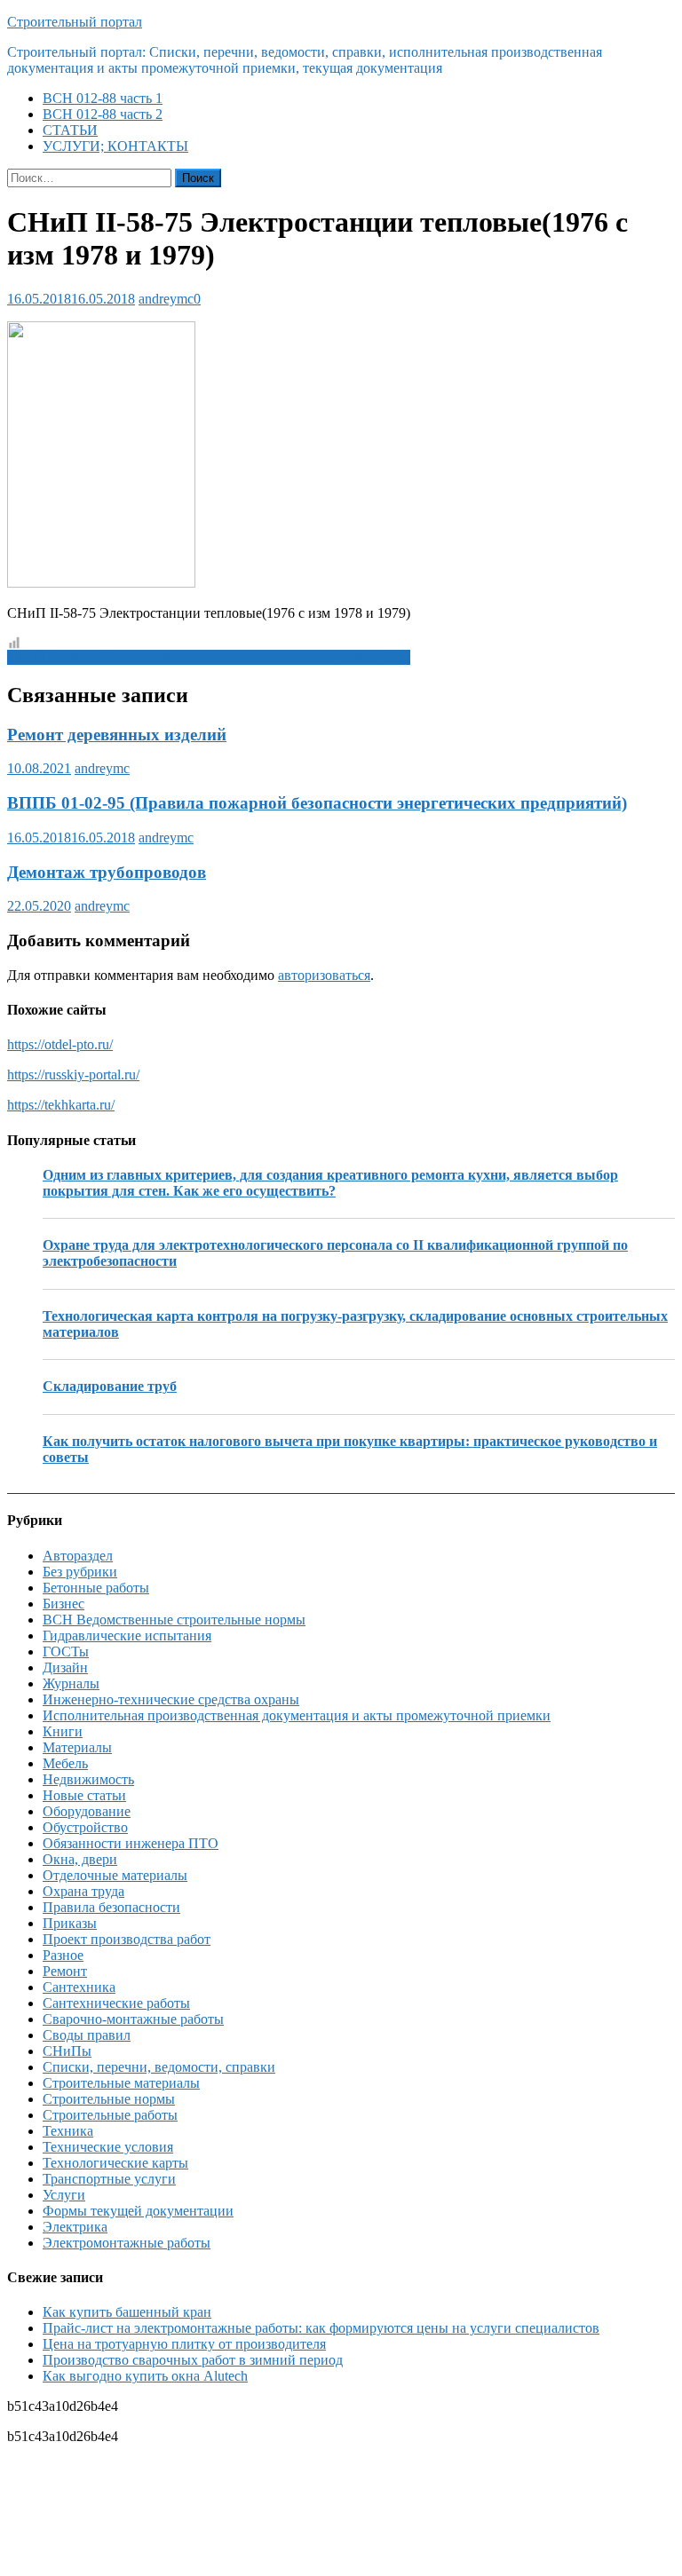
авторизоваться (324, 975)
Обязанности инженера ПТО (131, 1843)
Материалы (77, 1747)
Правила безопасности (111, 1907)
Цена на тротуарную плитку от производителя (184, 2344)
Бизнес (63, 1604)
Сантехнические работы (116, 2003)
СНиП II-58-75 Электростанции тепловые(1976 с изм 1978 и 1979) (209, 657)
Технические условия (108, 2147)
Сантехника (79, 1987)
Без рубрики (80, 1572)
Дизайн (65, 1667)
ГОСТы (66, 1651)
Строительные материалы (121, 2083)
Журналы (71, 1683)
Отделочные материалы (115, 1875)
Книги (63, 1731)
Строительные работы (110, 2115)
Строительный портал (75, 22)
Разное (63, 1955)
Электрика (75, 2227)
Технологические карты (115, 2163)
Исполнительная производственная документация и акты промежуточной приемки (297, 1715)
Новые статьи (84, 1795)
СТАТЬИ (70, 130)
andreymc (166, 299)
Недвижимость (88, 1779)
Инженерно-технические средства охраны (171, 1699)
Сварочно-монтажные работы (133, 2019)
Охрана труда (83, 1891)
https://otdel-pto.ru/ (60, 1044)
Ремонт (65, 1971)
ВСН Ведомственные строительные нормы (174, 1620)
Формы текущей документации (138, 2211)
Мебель (65, 1763)
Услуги (64, 2195)
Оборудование (87, 1811)
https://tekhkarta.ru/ (61, 1105)
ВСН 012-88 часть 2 (103, 114)
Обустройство (85, 1827)
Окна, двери (80, 1859)
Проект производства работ (127, 1939)
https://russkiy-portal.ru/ (73, 1075)
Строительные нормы (109, 2099)
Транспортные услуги (109, 2179)
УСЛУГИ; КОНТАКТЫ (115, 146)
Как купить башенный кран (127, 2312)
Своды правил (87, 2035)
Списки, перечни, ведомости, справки (159, 2067)
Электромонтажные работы (127, 2243)
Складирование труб (110, 1386)
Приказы (70, 1923)
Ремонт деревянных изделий (117, 735)
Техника (68, 2131)
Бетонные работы (96, 1588)
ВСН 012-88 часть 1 (103, 98)
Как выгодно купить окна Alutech (145, 2376)
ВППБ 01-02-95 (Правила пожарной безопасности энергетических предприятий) (317, 803)
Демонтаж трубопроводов (107, 872)
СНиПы (67, 2051)
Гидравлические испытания (127, 1636)
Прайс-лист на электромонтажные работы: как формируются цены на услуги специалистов (321, 2328)
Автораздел (78, 1556)
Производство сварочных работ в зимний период (193, 2360)
